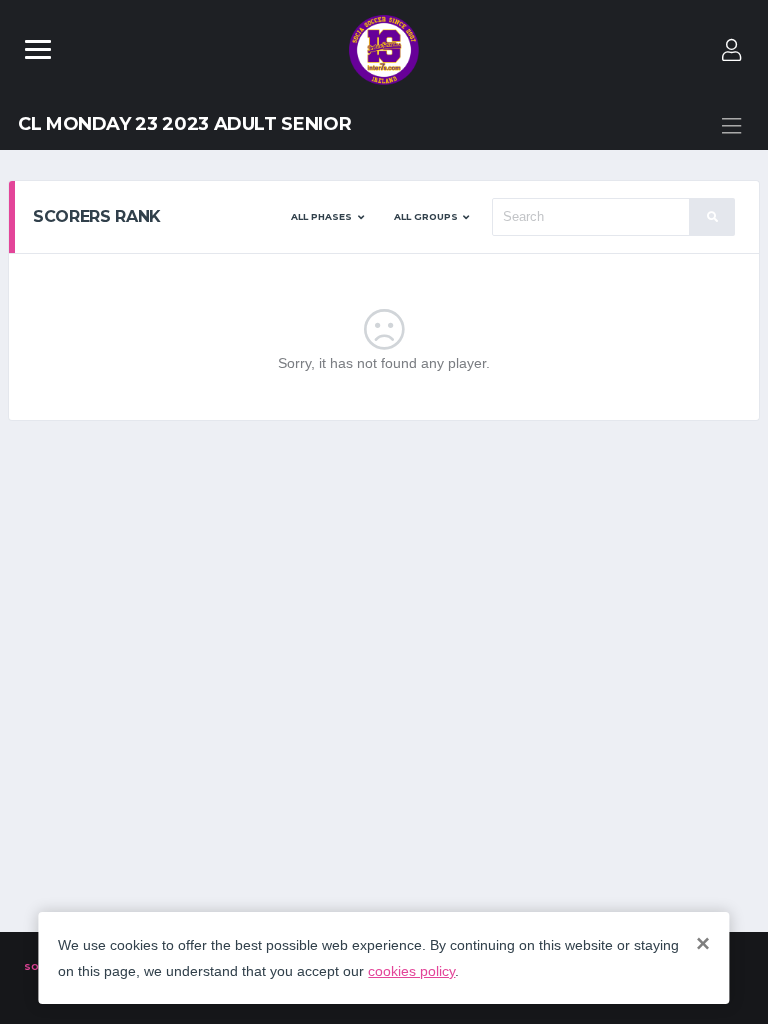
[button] (327, 217)
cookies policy (411, 971)
